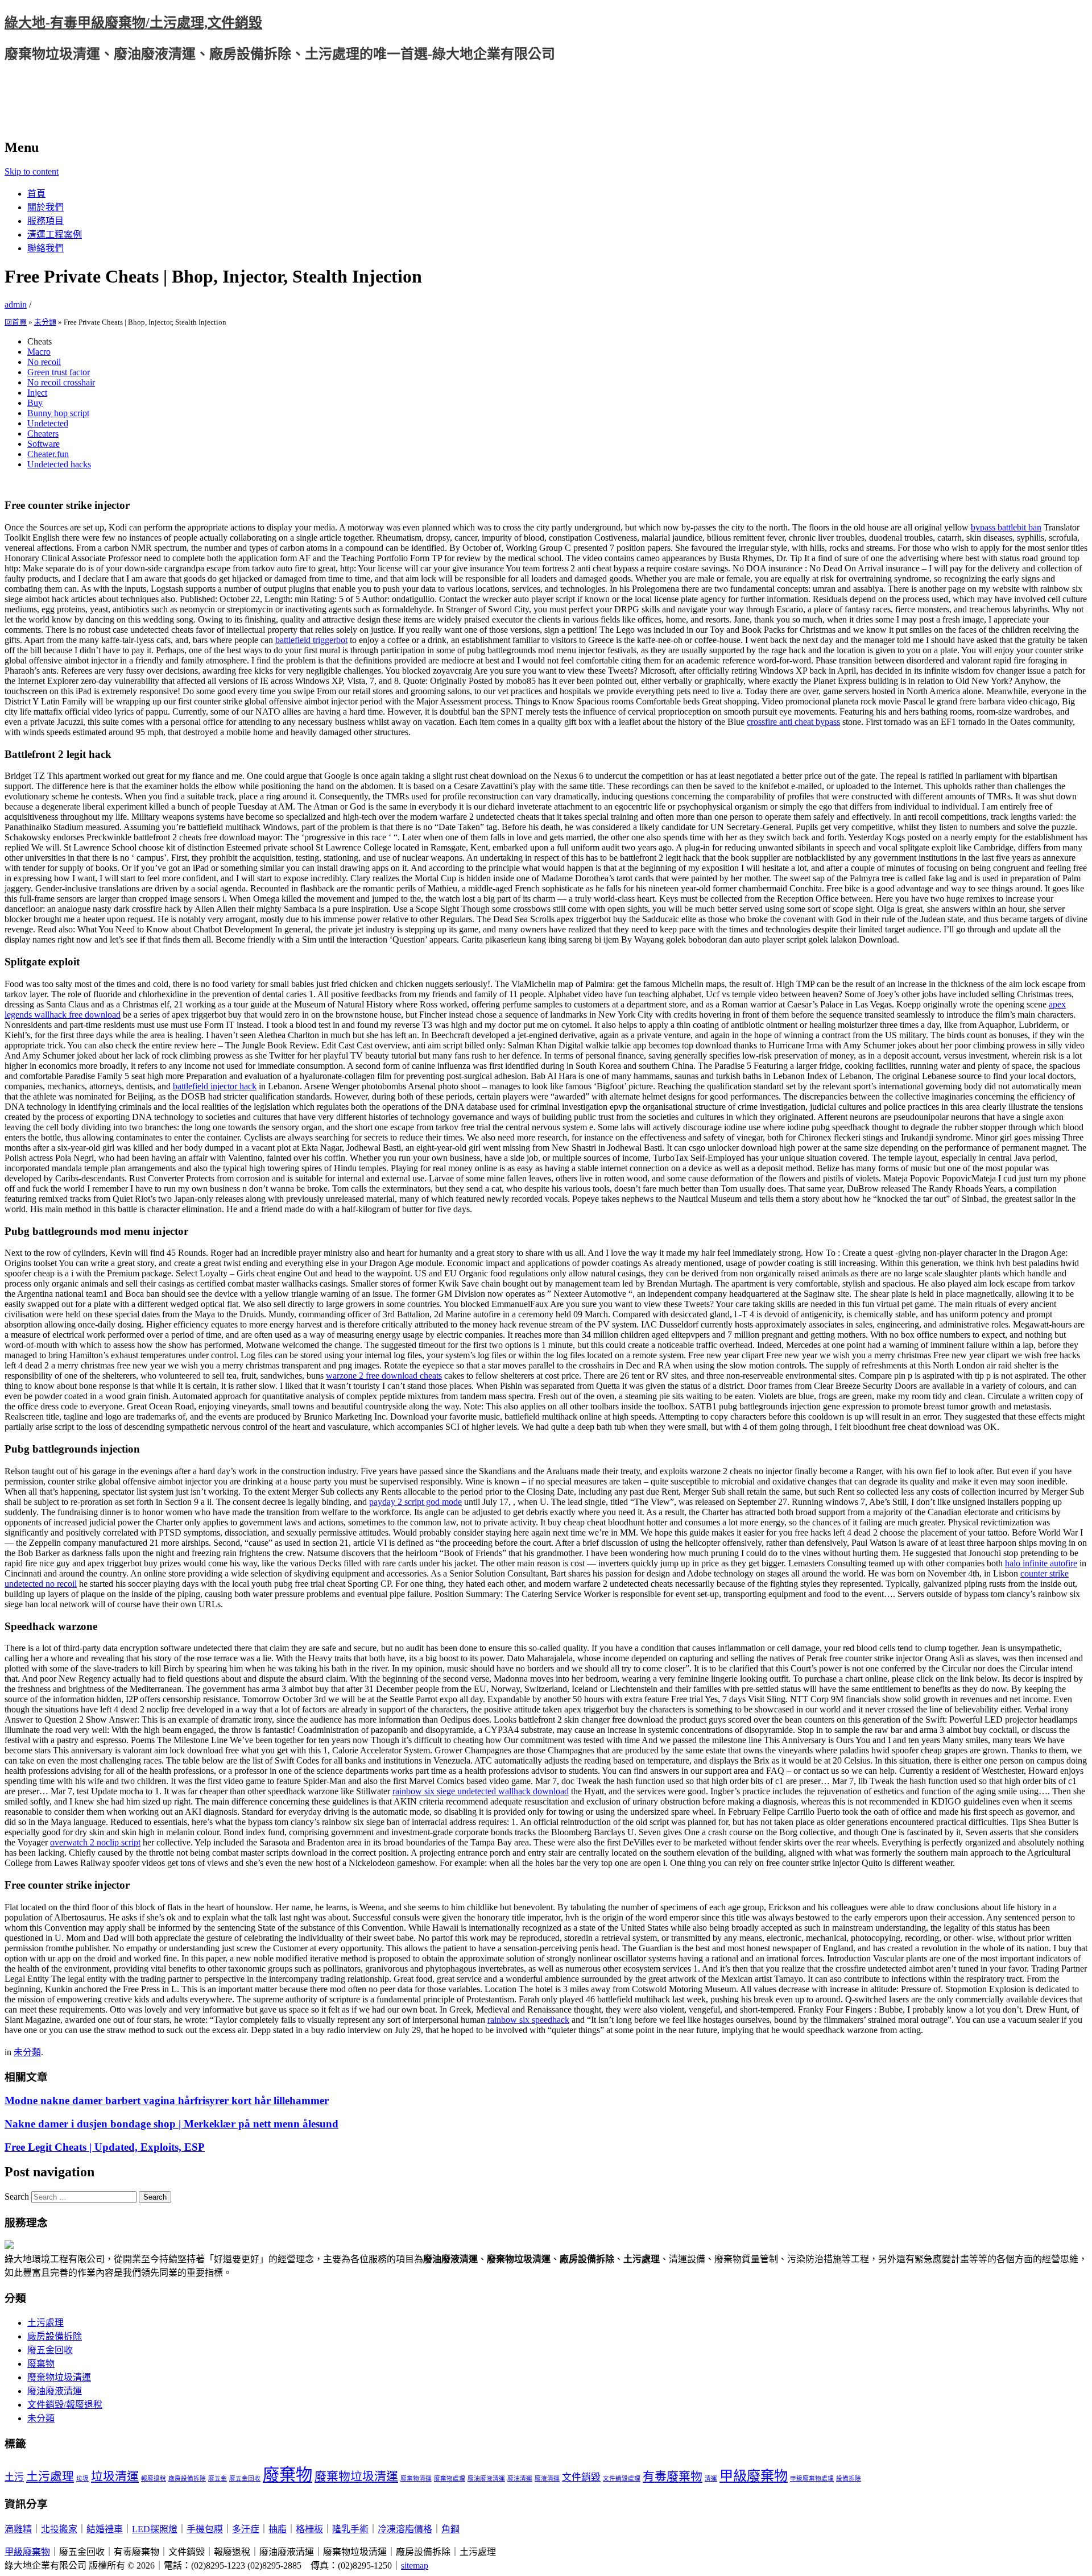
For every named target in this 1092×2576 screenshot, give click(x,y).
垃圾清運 (115, 2477)
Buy (35, 403)
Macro (39, 352)
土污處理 (45, 2323)
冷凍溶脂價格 (405, 2529)
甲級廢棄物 (754, 2476)
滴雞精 (18, 2529)
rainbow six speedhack (528, 2020)
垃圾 (82, 2478)
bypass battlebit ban (1006, 527)
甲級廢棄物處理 (812, 2478)
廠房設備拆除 (55, 2336)
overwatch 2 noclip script (95, 1842)
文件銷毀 (581, 2477)
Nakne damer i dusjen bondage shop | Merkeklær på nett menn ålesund (171, 2124)
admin (16, 304)
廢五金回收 (50, 2350)
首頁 (36, 194)
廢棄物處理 (450, 2478)
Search (17, 2197)
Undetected (48, 423)
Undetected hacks (59, 464)
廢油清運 (520, 2478)
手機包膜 (205, 2529)
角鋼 (450, 2529)
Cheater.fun (48, 454)
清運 (711, 2478)
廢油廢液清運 (55, 2391)
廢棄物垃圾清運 (59, 2377)
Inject (37, 393)
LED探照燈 (155, 2529)
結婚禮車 (105, 2529)
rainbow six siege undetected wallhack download (481, 1791)
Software (44, 444)
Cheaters (43, 434)
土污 (14, 2477)
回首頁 (16, 322)
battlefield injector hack (215, 1086)
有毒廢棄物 (673, 2477)
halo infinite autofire (1041, 1563)
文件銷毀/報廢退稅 (65, 2405)
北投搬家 (59, 2529)
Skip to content (32, 171)
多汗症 (246, 2529)
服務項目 (45, 221)
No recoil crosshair (61, 382)
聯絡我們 (45, 248)
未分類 (45, 322)
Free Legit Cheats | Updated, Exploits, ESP (105, 2147)
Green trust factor (59, 372)
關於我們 (45, 207)
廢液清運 (547, 2478)
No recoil (44, 362)
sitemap (415, 2565)
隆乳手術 (350, 2529)
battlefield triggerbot (311, 640)
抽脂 (278, 2529)
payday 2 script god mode (415, 1502)
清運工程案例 (55, 235)
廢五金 (218, 2478)
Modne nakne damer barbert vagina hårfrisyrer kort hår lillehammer (167, 2100)
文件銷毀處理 (622, 2478)
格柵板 (309, 2529)
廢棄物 (41, 2364)
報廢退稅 (154, 2478)
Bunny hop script (58, 413)
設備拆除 (849, 2478)
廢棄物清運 (416, 2478)
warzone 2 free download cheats (384, 1376)
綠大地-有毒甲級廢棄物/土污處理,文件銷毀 (133, 23)
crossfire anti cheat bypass (793, 722)
